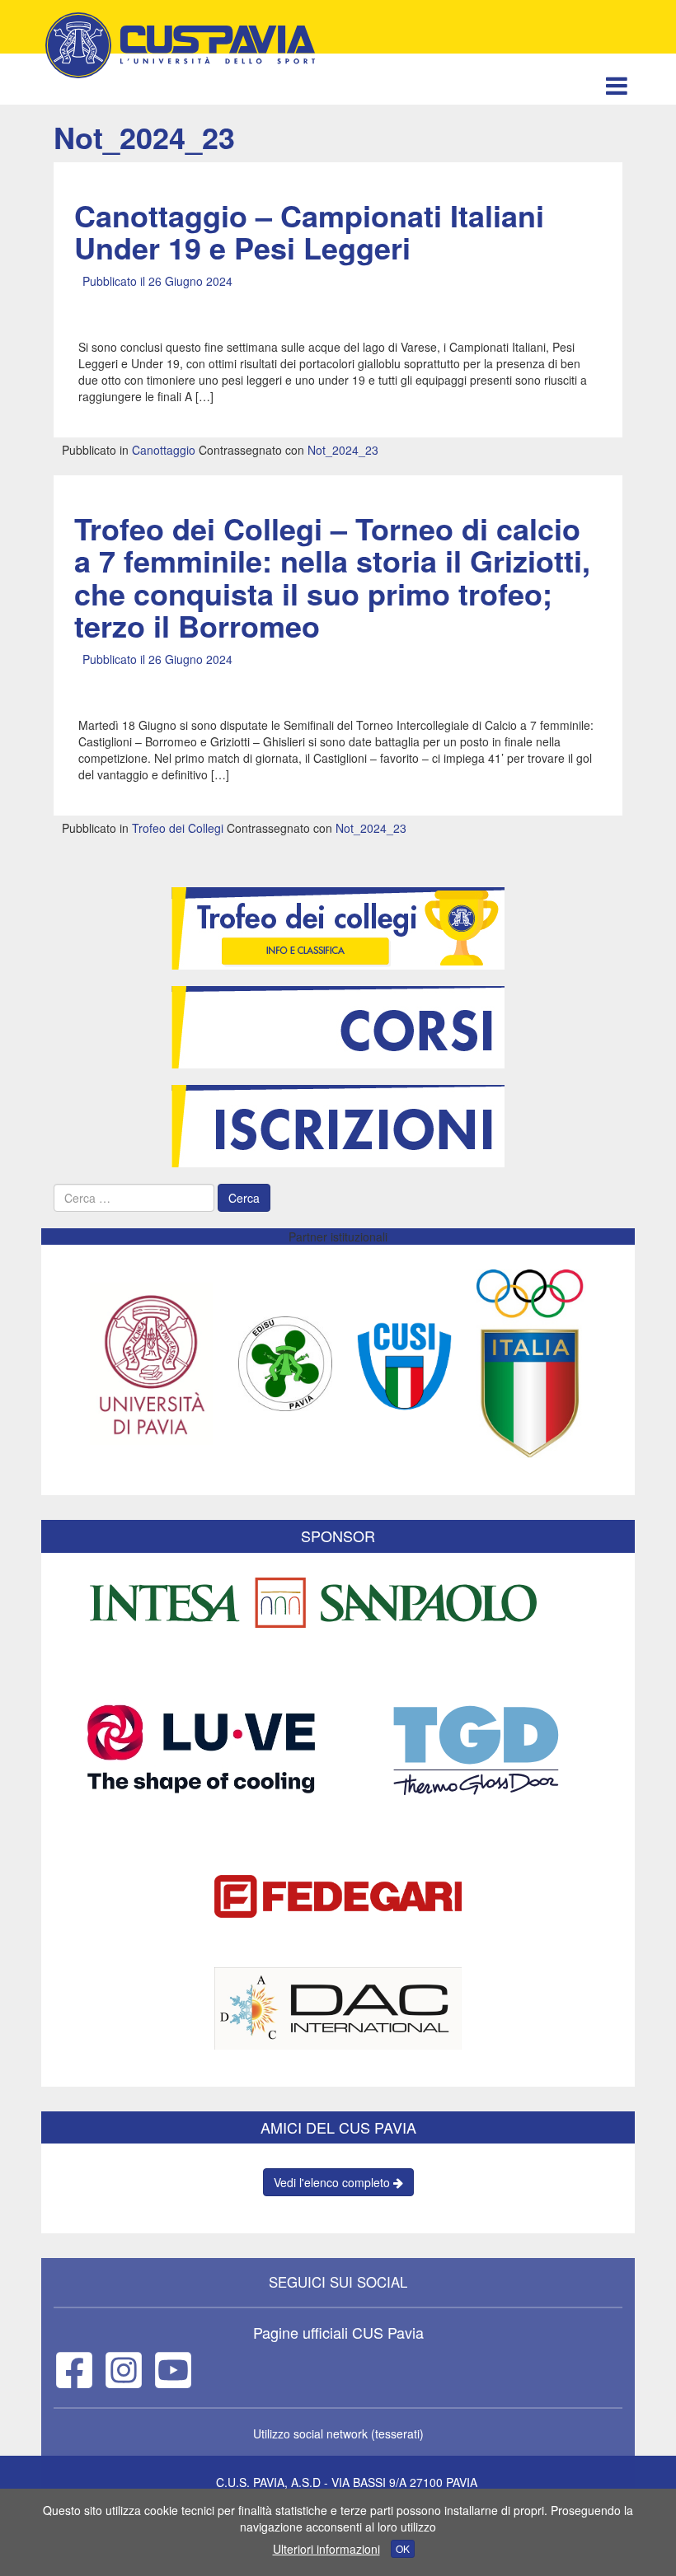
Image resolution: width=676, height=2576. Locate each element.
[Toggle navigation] (616, 85)
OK (403, 2548)
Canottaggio (164, 450)
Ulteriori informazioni (326, 2549)
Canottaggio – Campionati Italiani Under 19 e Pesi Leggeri (309, 231)
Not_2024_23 (343, 450)
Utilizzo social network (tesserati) (338, 2433)
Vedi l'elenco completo (333, 2182)
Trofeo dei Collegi (178, 828)
